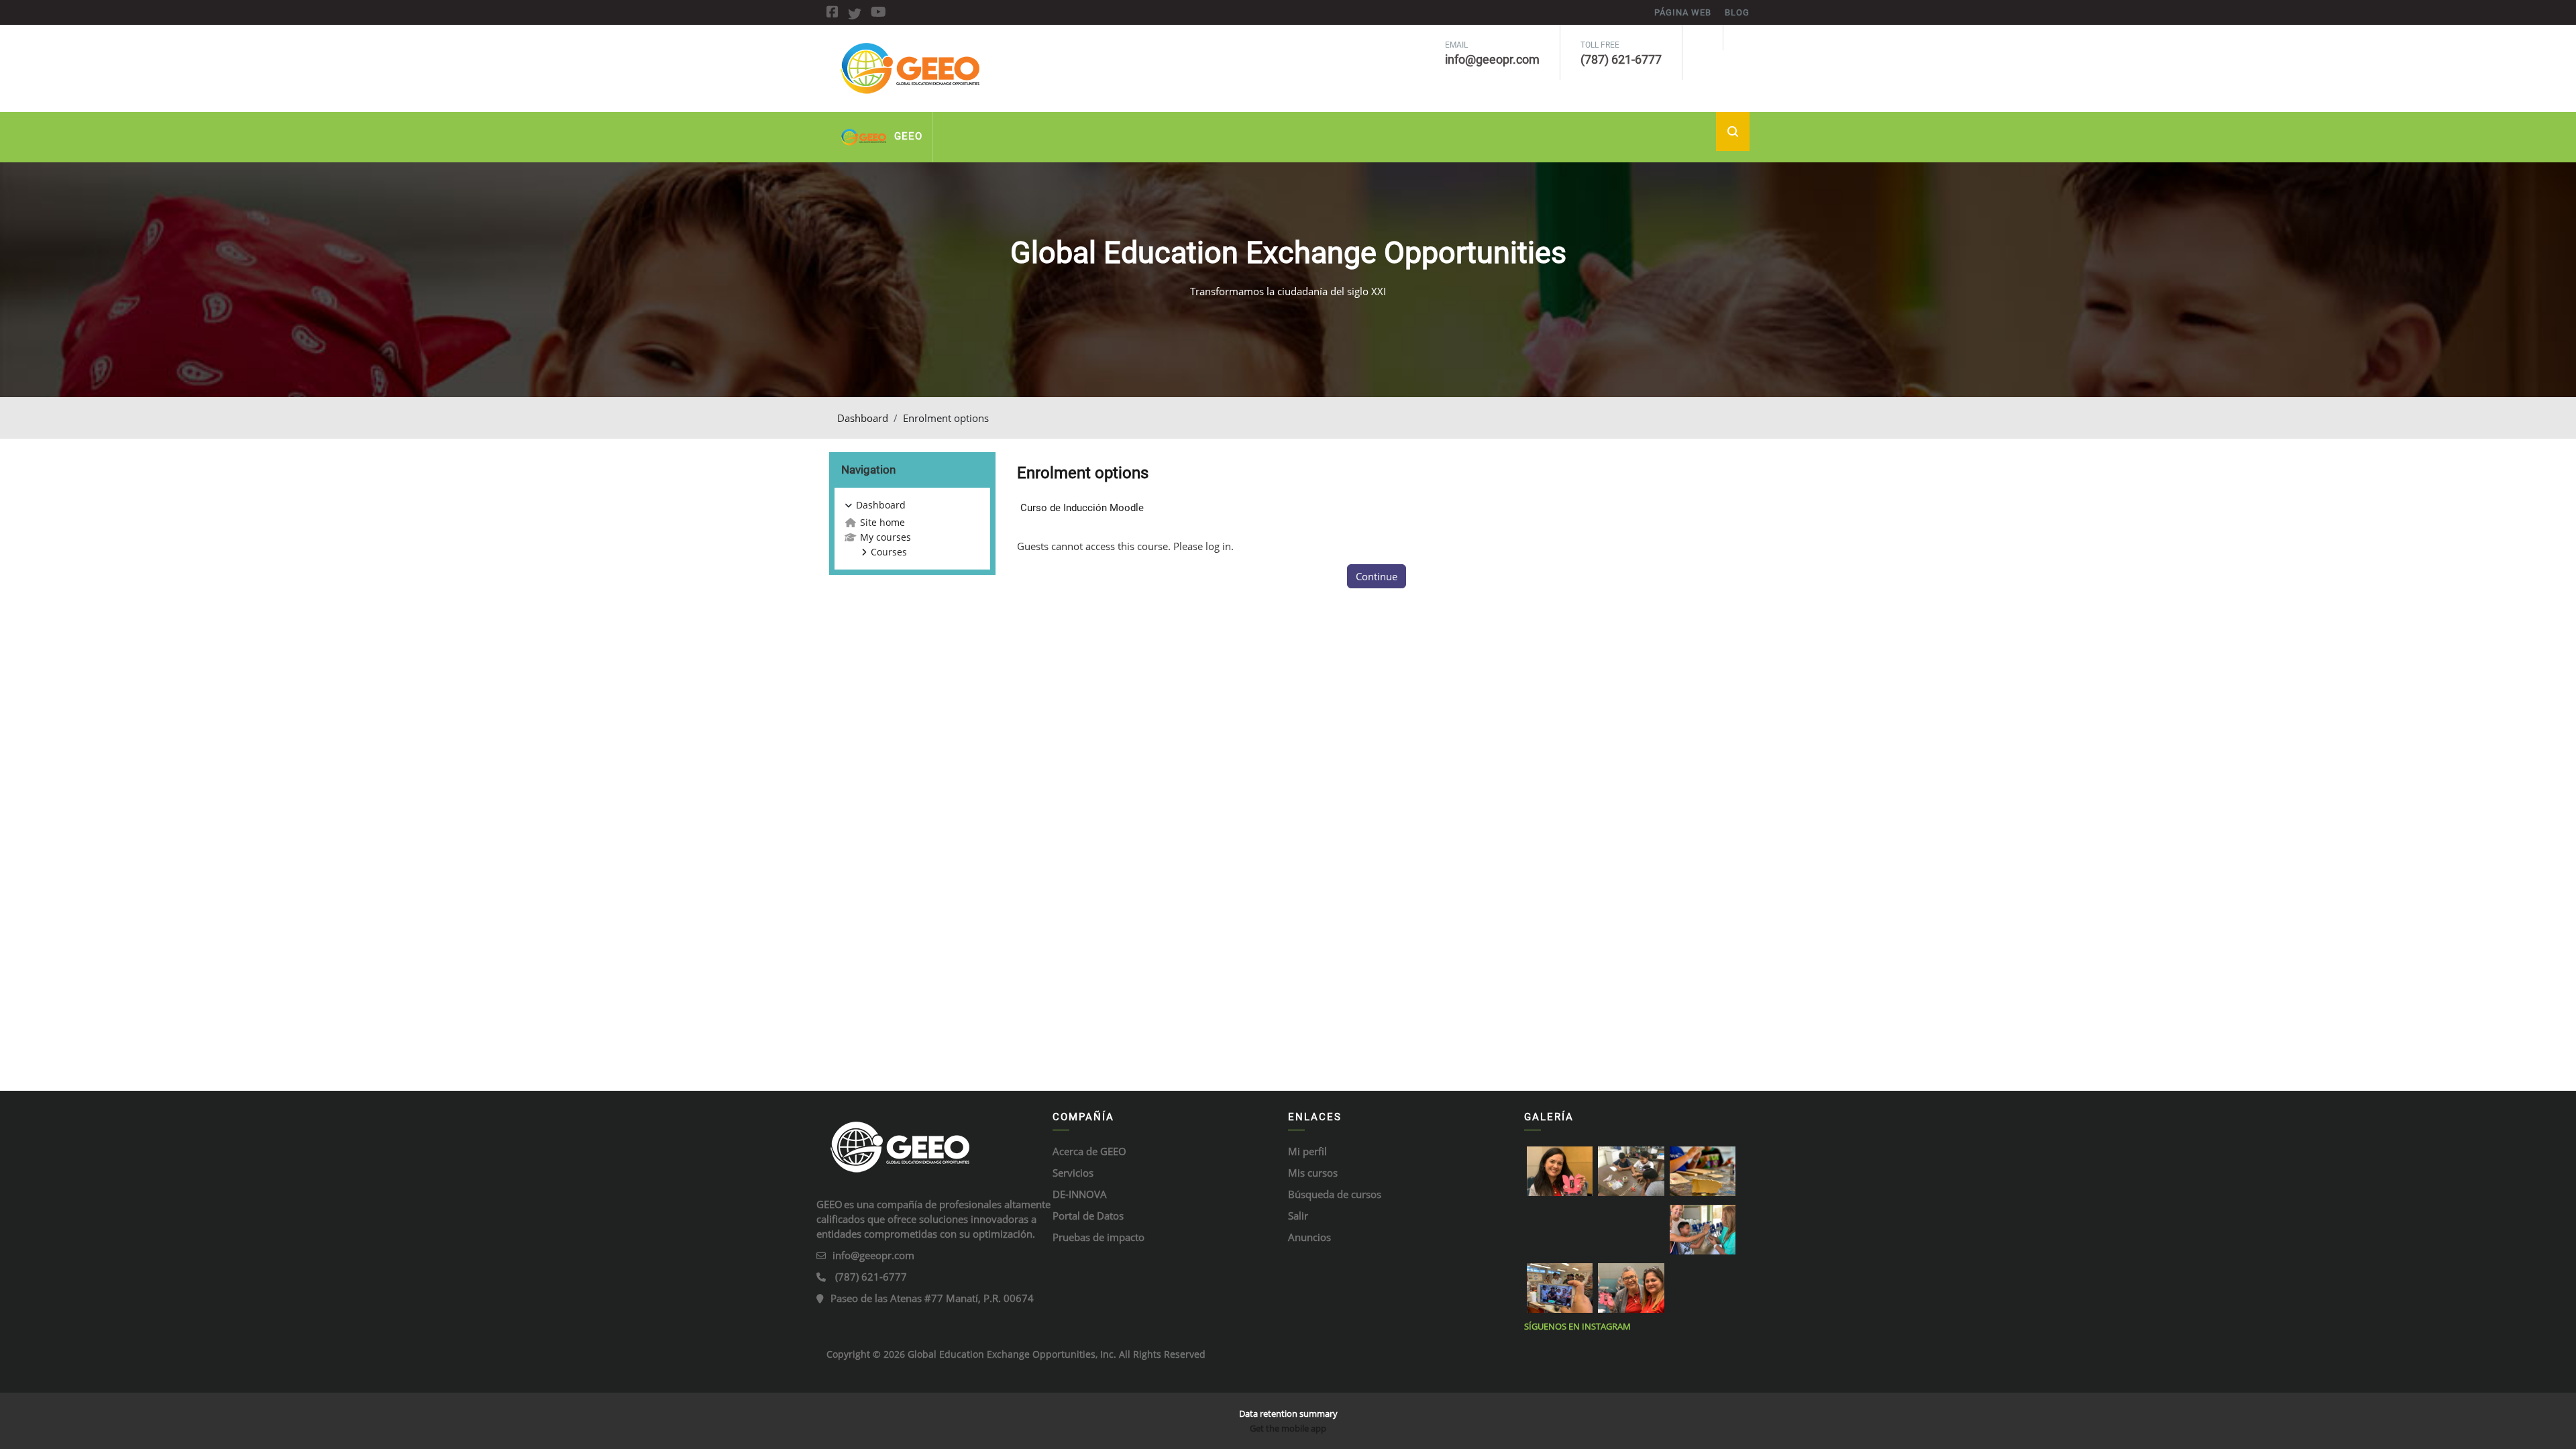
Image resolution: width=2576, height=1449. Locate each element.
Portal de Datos (1088, 1216)
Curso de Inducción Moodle (1082, 508)
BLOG (1737, 12)
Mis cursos (1313, 1173)
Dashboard (863, 418)
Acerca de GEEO (1089, 1151)
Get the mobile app (1288, 1428)
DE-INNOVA (1080, 1194)
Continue (1377, 576)
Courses (889, 552)
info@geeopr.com (873, 1255)
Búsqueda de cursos (1335, 1194)
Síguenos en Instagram (1577, 1326)
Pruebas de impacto (1098, 1237)
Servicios (1073, 1173)
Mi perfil (1307, 1151)
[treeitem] (912, 529)
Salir (1298, 1216)
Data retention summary (1288, 1413)
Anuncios (1309, 1237)
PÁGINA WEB (1683, 12)
